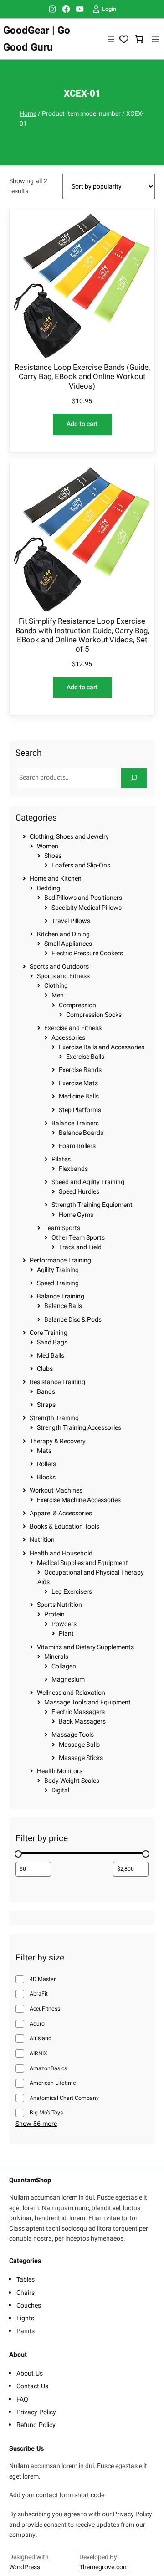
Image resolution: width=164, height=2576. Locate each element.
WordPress (25, 2567)
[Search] (134, 777)
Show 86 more (36, 2124)
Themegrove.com (104, 2567)
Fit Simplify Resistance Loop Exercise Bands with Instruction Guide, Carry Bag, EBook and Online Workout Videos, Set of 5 (82, 635)
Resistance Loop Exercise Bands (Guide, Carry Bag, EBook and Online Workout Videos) (82, 377)
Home (28, 114)
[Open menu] (111, 39)
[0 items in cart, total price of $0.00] (139, 39)
